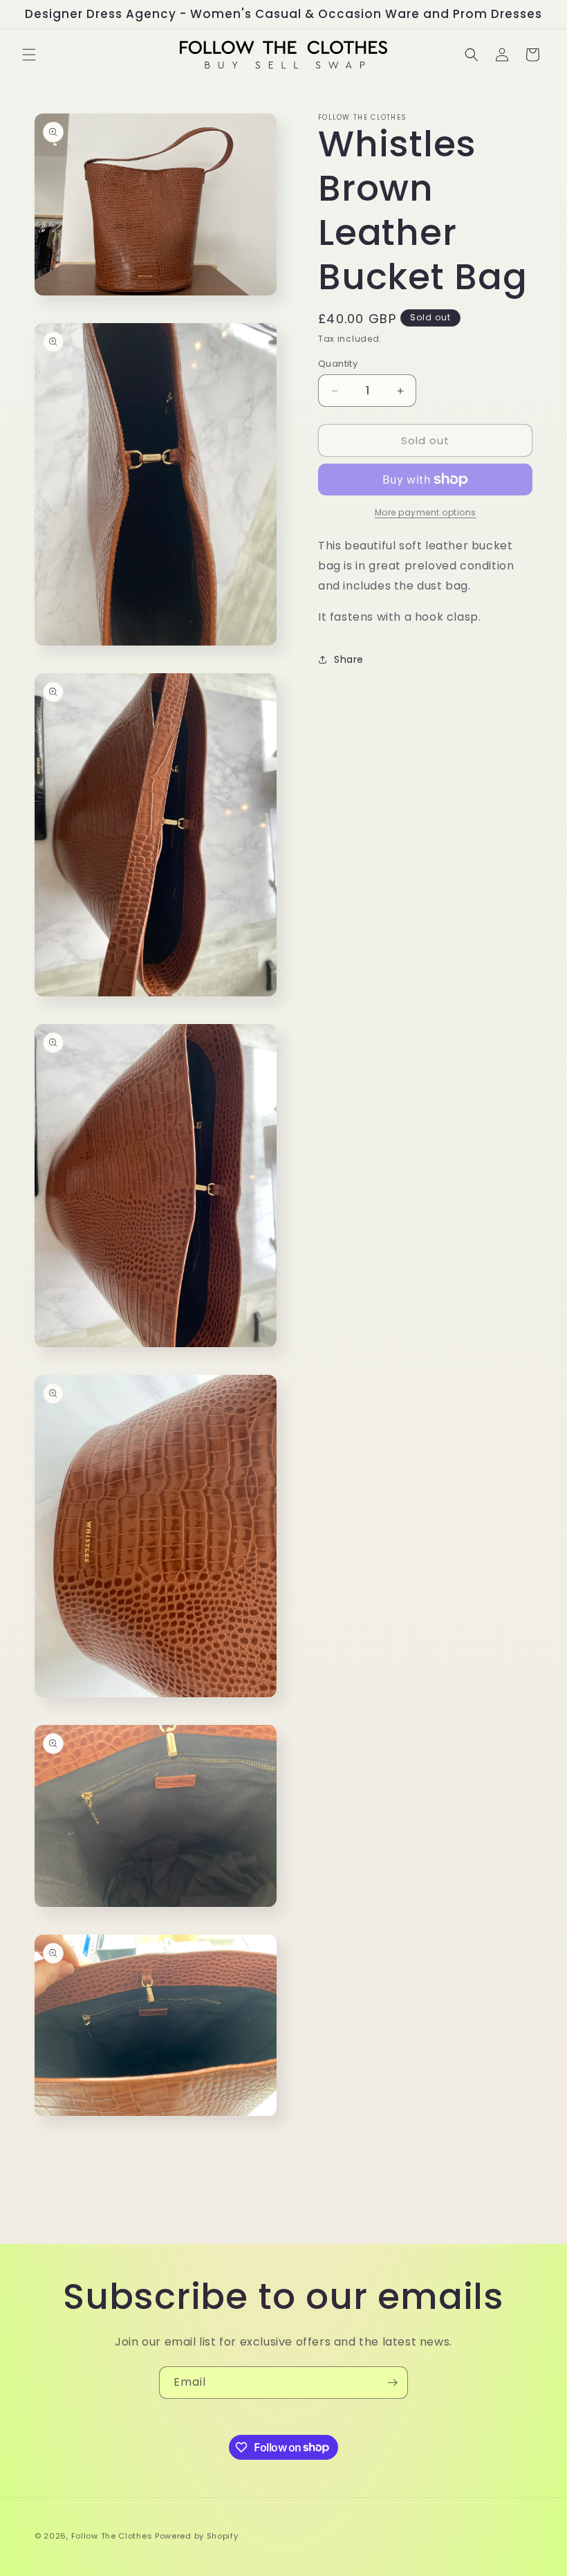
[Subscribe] (392, 2383)
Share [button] (349, 659)
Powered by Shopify (197, 2536)
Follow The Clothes (112, 2536)
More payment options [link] (426, 512)
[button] (29, 55)
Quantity (338, 364)
